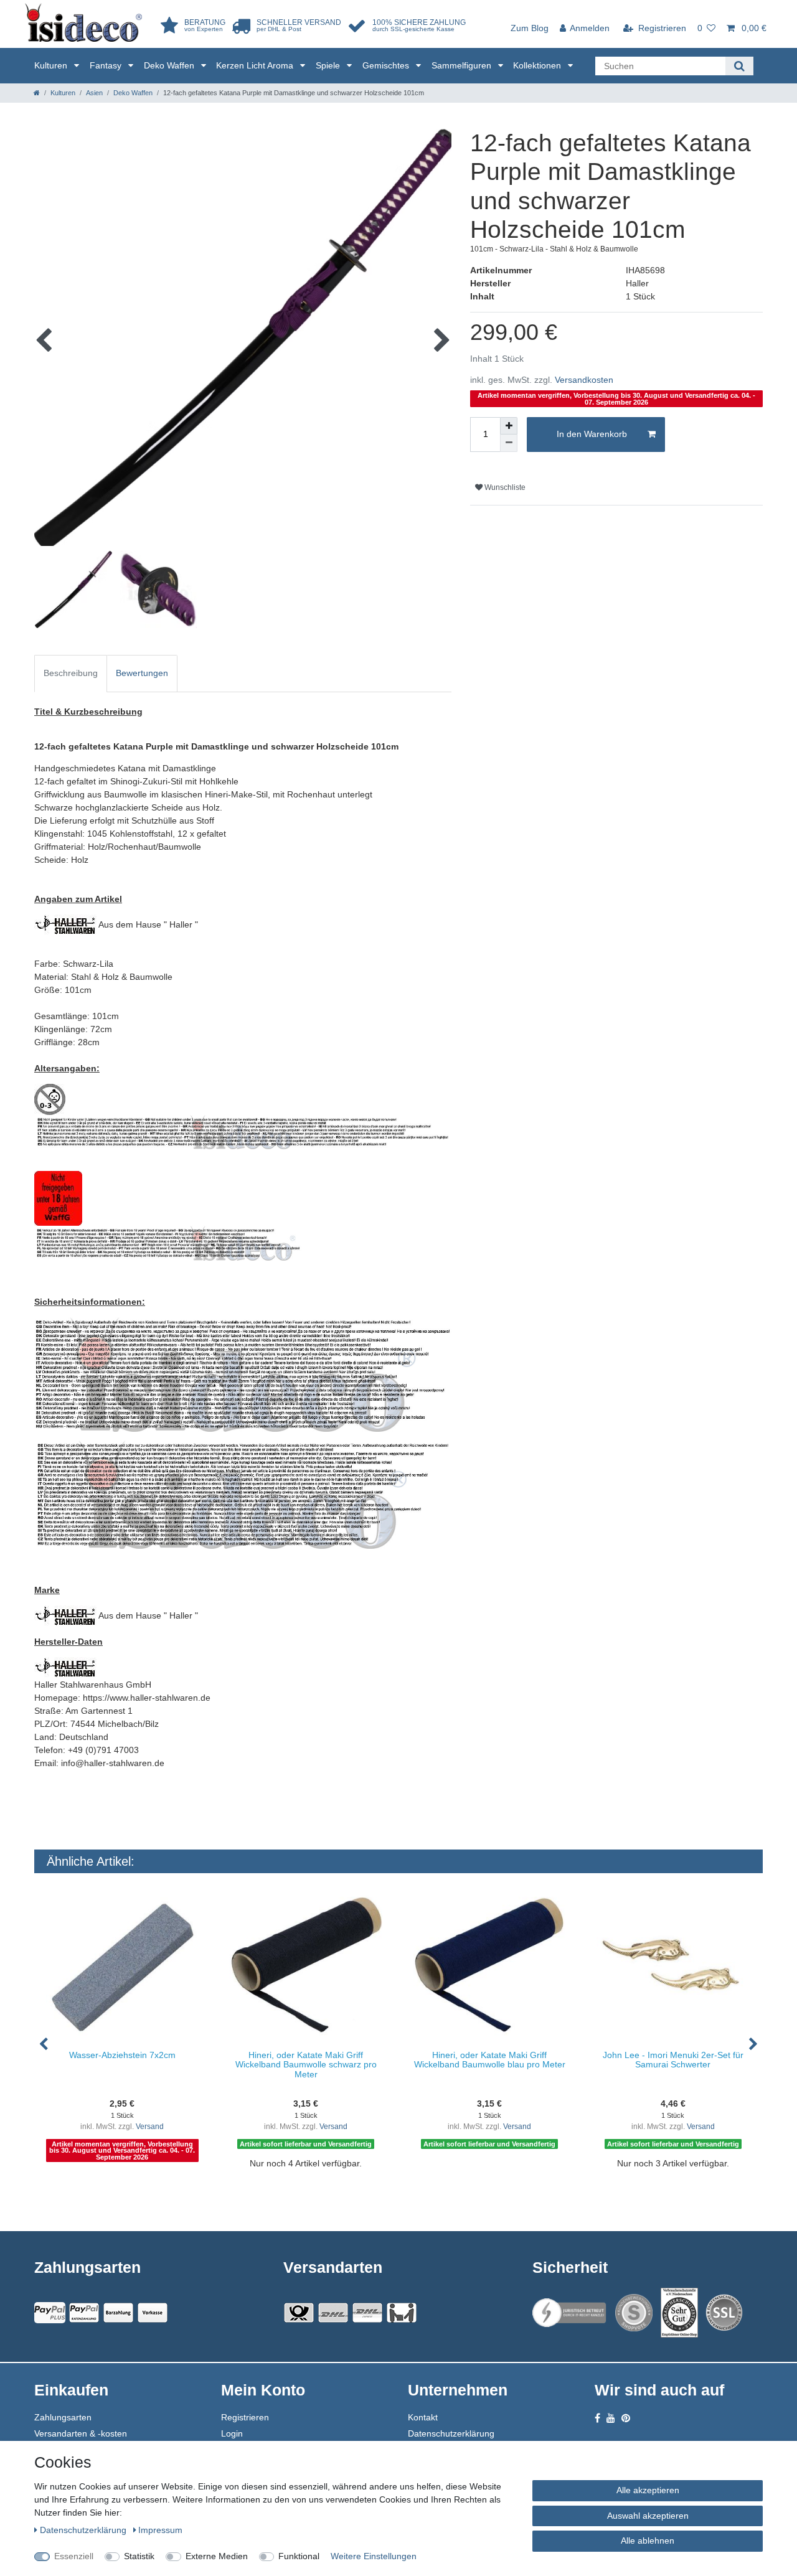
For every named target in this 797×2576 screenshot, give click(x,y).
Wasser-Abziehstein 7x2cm (122, 2055)
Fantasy (107, 65)
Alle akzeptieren (648, 2490)
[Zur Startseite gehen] (37, 93)
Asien (94, 93)
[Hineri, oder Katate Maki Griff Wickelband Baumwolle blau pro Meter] (490, 1965)
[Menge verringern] (509, 443)
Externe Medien (217, 2556)
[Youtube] (611, 2418)
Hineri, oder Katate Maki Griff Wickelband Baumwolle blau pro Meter (490, 2060)
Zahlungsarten (63, 2417)
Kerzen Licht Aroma (256, 65)
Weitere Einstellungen (374, 2556)
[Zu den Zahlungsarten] (153, 2313)
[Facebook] (597, 2418)
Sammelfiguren (463, 65)
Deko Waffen (170, 65)
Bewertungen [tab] (142, 673)
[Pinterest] (626, 2418)
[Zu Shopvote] (634, 2313)
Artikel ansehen (128, 2189)
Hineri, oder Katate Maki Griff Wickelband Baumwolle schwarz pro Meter (306, 2065)
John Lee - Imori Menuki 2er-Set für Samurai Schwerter (673, 2060)
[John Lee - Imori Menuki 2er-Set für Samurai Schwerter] (673, 1965)
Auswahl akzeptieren (648, 2516)
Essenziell (74, 2556)
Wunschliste (504, 487)
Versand (150, 2127)
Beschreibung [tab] (71, 673)
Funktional (299, 2556)
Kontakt (423, 2417)
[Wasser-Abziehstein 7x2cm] (122, 1965)
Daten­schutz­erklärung (84, 2530)
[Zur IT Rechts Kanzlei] (570, 2313)
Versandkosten (584, 380)
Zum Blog (530, 28)
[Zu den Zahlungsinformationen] (118, 2313)
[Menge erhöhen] (509, 426)
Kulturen (52, 65)
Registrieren (245, 2417)
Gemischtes (387, 65)
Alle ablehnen (648, 2541)
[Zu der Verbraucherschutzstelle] (679, 2313)
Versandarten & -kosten (81, 2433)
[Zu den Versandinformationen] (299, 2313)
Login (232, 2433)
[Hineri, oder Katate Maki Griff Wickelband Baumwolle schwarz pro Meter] (306, 1965)
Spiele (329, 65)
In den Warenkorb (592, 434)
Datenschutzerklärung (451, 2433)
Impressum (160, 2530)
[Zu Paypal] (50, 2313)
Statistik (139, 2556)
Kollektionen (538, 65)
